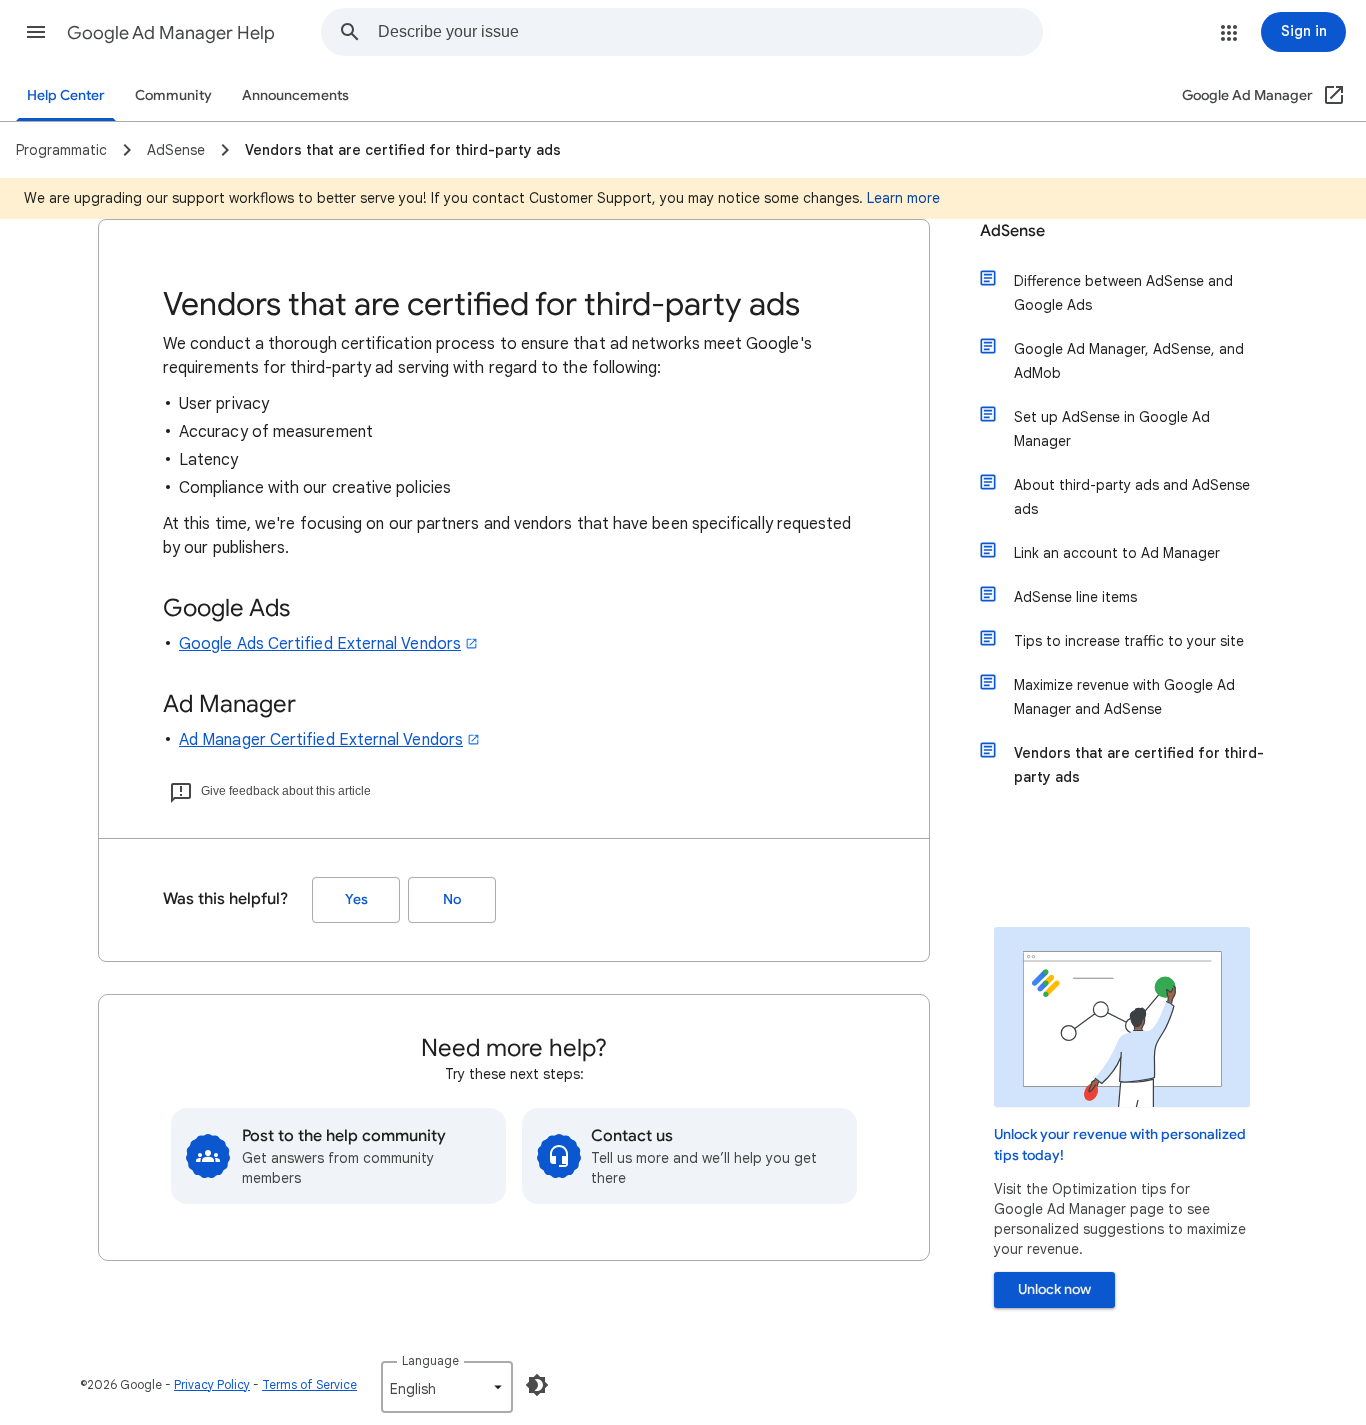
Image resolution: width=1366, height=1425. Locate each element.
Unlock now (1054, 1289)
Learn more (903, 198)
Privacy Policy (212, 1384)
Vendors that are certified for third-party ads (1139, 765)
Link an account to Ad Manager (1117, 553)
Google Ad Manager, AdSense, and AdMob (1129, 361)
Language (430, 1360)
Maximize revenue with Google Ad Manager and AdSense (1124, 697)
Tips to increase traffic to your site (1129, 641)
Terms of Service (309, 1384)
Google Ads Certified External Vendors (320, 644)
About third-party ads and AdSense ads (1132, 497)
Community (173, 95)
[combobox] (710, 32)
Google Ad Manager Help (171, 33)
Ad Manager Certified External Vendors (321, 740)
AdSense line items (1075, 597)
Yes (356, 899)
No (452, 899)
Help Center (66, 95)
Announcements (295, 95)
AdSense (1012, 231)
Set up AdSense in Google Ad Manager (1112, 429)
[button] (36, 32)
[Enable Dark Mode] (537, 1385)
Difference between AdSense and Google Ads (1123, 293)
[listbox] (447, 1387)
